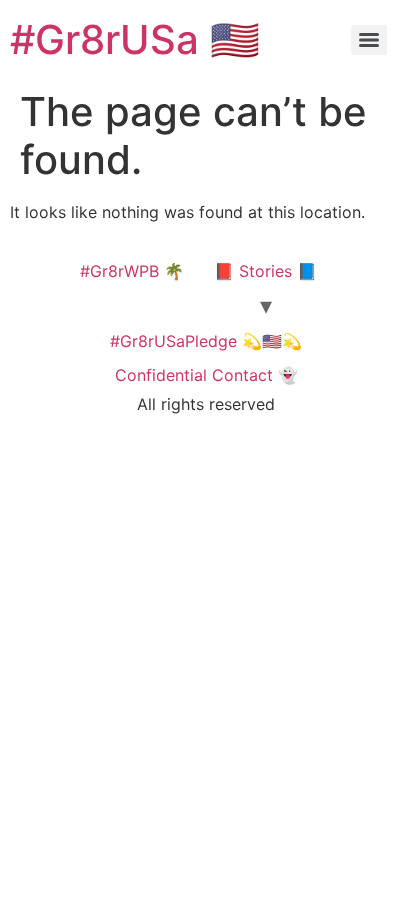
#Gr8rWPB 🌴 (132, 271)
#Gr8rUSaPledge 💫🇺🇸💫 (206, 341)
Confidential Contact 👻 (206, 375)
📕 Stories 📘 (265, 271)
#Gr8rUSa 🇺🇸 (135, 39)
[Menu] (369, 40)
